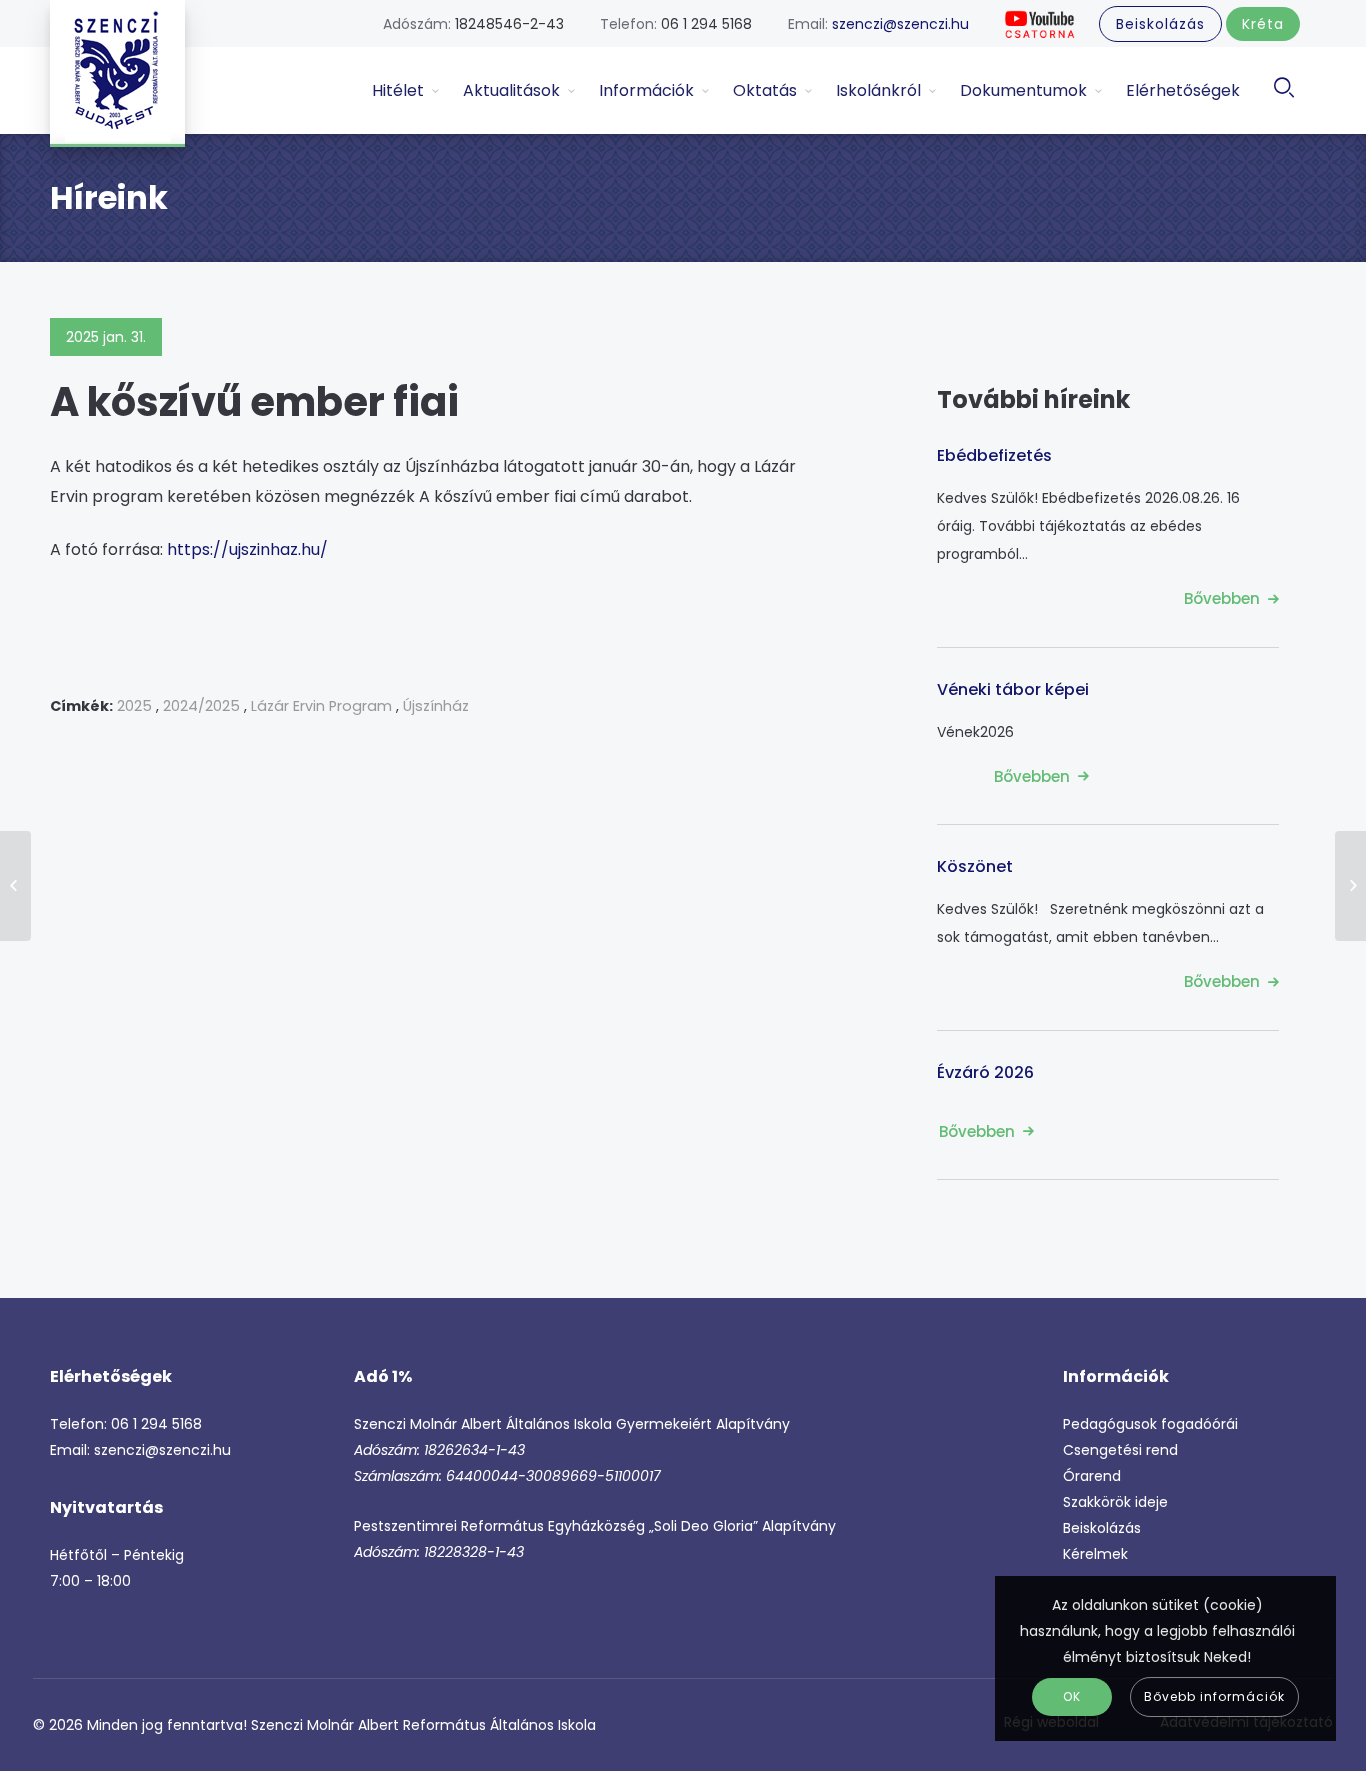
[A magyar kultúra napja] (15, 886)
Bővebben (1222, 598)
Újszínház (436, 706)
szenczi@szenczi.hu (900, 24)
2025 (134, 706)
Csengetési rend (1120, 1450)
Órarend (1092, 1476)
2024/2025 (201, 706)
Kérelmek (1095, 1554)
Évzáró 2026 (985, 1072)
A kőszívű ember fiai (254, 402)
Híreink (109, 197)
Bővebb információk (1214, 1696)
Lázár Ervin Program (321, 706)
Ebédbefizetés (994, 455)
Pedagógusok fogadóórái (1150, 1424)
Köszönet (975, 866)
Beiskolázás (1102, 1528)
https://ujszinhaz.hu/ (247, 549)
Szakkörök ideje (1115, 1502)
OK (1072, 1696)
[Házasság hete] (1350, 886)
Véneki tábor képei (1013, 689)
